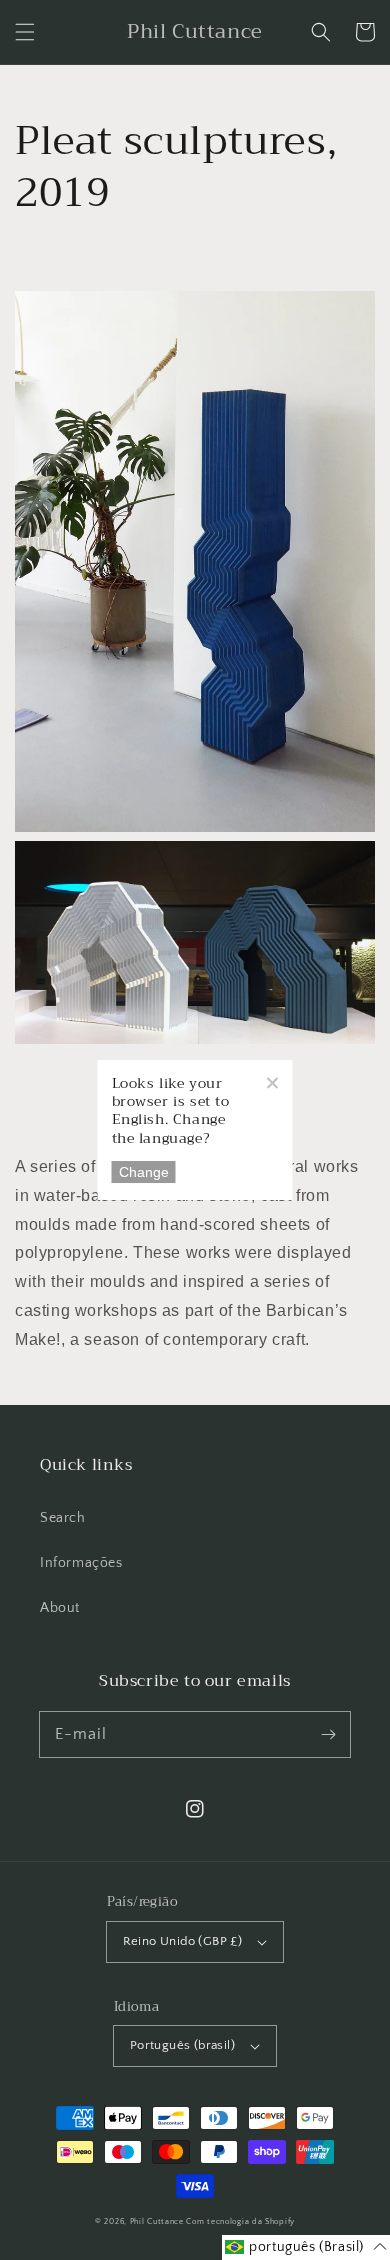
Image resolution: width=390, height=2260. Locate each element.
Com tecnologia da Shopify (240, 2221)
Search (63, 1518)
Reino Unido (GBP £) (183, 1941)
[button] (25, 32)
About (60, 1608)
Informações (81, 1563)
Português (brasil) (182, 2045)
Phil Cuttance (158, 2221)
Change (144, 1172)
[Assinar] (328, 1734)
